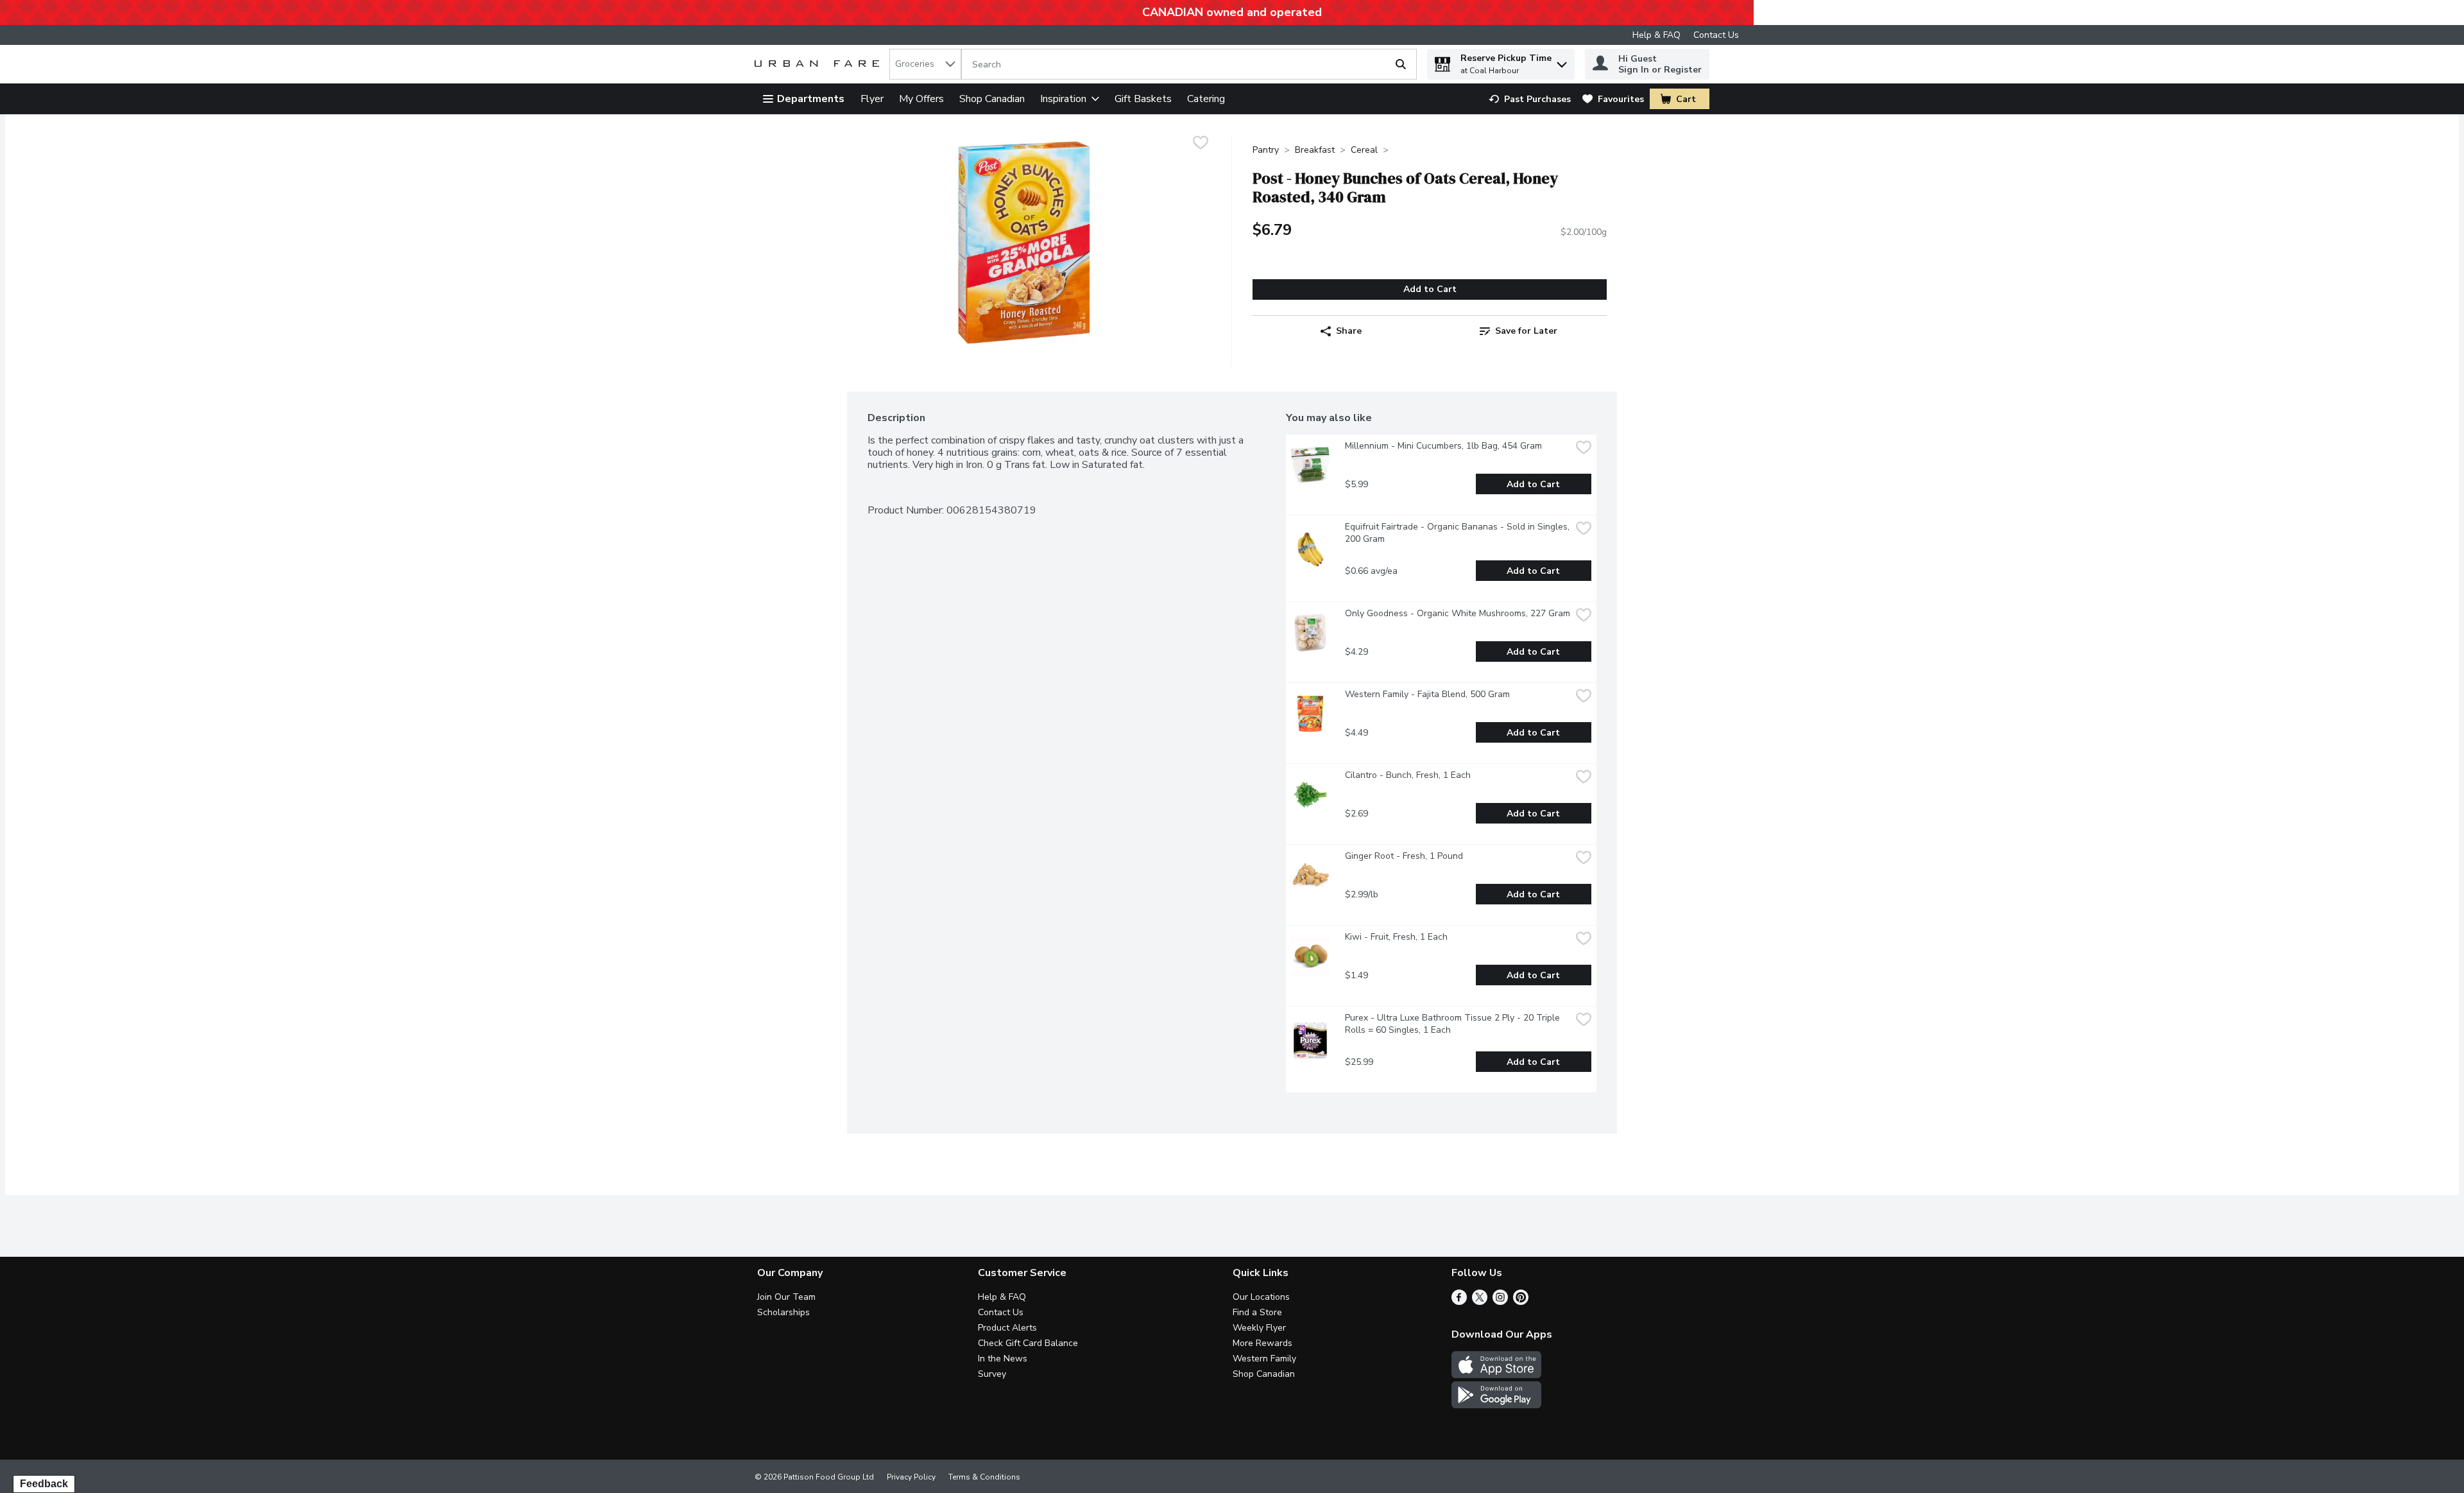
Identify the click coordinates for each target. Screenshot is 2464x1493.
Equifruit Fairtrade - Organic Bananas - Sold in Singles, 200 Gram (1458, 533)
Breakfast (1315, 150)
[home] (819, 65)
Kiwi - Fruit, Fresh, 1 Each (1396, 937)
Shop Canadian (992, 99)
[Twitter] (1480, 1302)
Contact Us (1716, 35)
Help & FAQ (1656, 35)
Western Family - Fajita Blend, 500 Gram (1427, 694)
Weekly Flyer (1259, 1328)
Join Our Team (786, 1297)
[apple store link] (1496, 1375)
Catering (1206, 99)
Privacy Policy (911, 1477)
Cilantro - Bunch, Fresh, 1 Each (1408, 775)
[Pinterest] (1521, 1302)
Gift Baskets (1143, 99)
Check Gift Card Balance (1028, 1343)
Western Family (1264, 1359)
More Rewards (1262, 1343)
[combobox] (925, 64)
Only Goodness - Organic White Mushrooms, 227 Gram (1458, 613)
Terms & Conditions (984, 1477)
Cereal (1364, 150)
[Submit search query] (1401, 64)
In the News (1003, 1359)
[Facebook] (1459, 1302)
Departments (811, 99)
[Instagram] (1500, 1302)
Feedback (44, 1484)
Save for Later (1526, 331)
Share (1349, 331)
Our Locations (1261, 1297)
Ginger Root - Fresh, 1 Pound (1404, 856)
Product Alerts (1007, 1328)
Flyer (872, 99)
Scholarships (783, 1312)
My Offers (921, 99)
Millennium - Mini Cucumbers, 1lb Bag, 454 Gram (1443, 446)
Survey (992, 1374)
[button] (1562, 61)
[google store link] (1496, 1405)
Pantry (1266, 150)
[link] (1530, 99)
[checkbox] (1201, 144)
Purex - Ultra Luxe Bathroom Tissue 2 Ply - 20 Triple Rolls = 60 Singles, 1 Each (1454, 1024)
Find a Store (1257, 1312)
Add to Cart (1430, 289)
